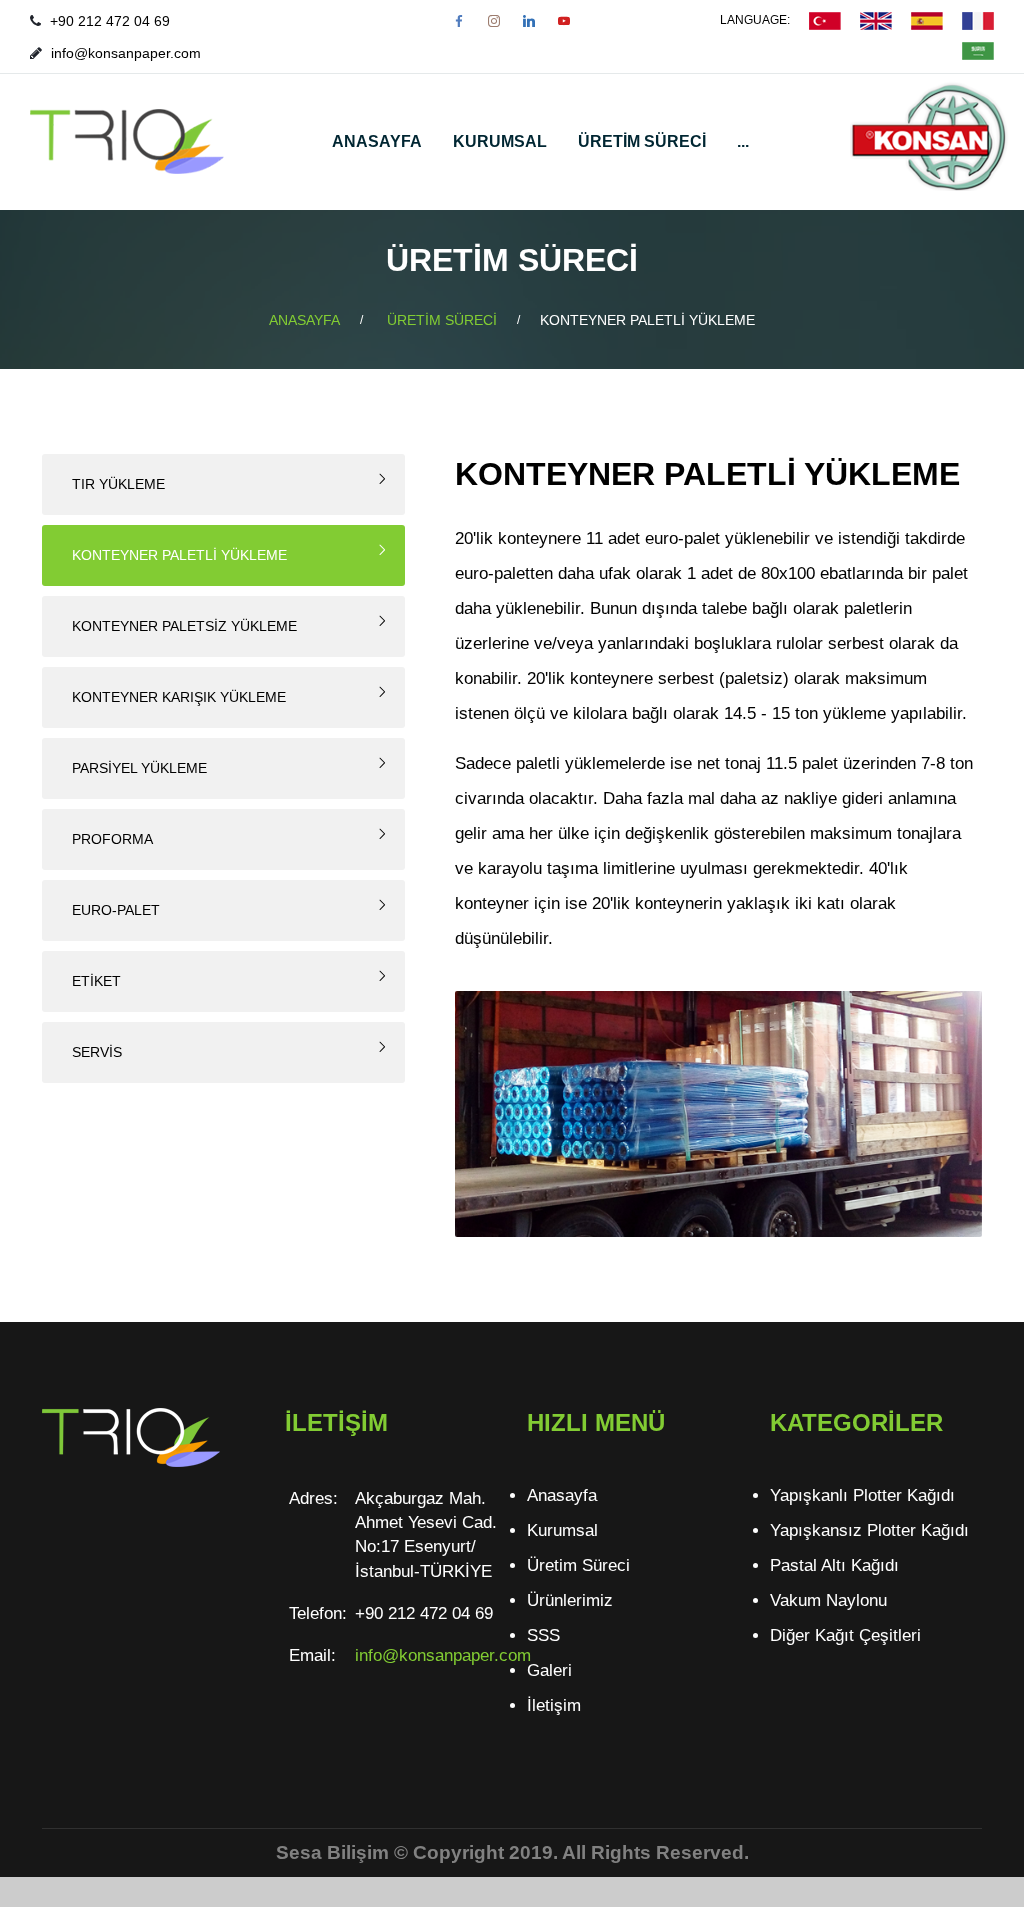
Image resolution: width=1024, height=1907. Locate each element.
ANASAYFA (377, 141)
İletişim (554, 1705)
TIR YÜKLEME (118, 484)
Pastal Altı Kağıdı (834, 1565)
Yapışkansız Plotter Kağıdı (869, 1530)
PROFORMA (112, 839)
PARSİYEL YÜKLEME (139, 768)
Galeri (549, 1670)
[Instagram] (494, 21)
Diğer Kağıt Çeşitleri (845, 1635)
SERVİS (97, 1052)
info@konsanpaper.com (126, 53)
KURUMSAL (500, 141)
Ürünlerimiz (570, 1600)
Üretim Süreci (578, 1565)
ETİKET (96, 981)
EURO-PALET (116, 910)
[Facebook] (459, 21)
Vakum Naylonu (828, 1600)
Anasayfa (562, 1495)
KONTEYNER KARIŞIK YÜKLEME (179, 697)
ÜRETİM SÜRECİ (642, 141)
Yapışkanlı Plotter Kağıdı (862, 1495)
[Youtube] (564, 21)
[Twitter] (529, 21)
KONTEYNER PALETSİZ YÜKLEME (184, 626)
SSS (543, 1635)
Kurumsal (562, 1530)
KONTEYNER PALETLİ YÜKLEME (179, 555)
